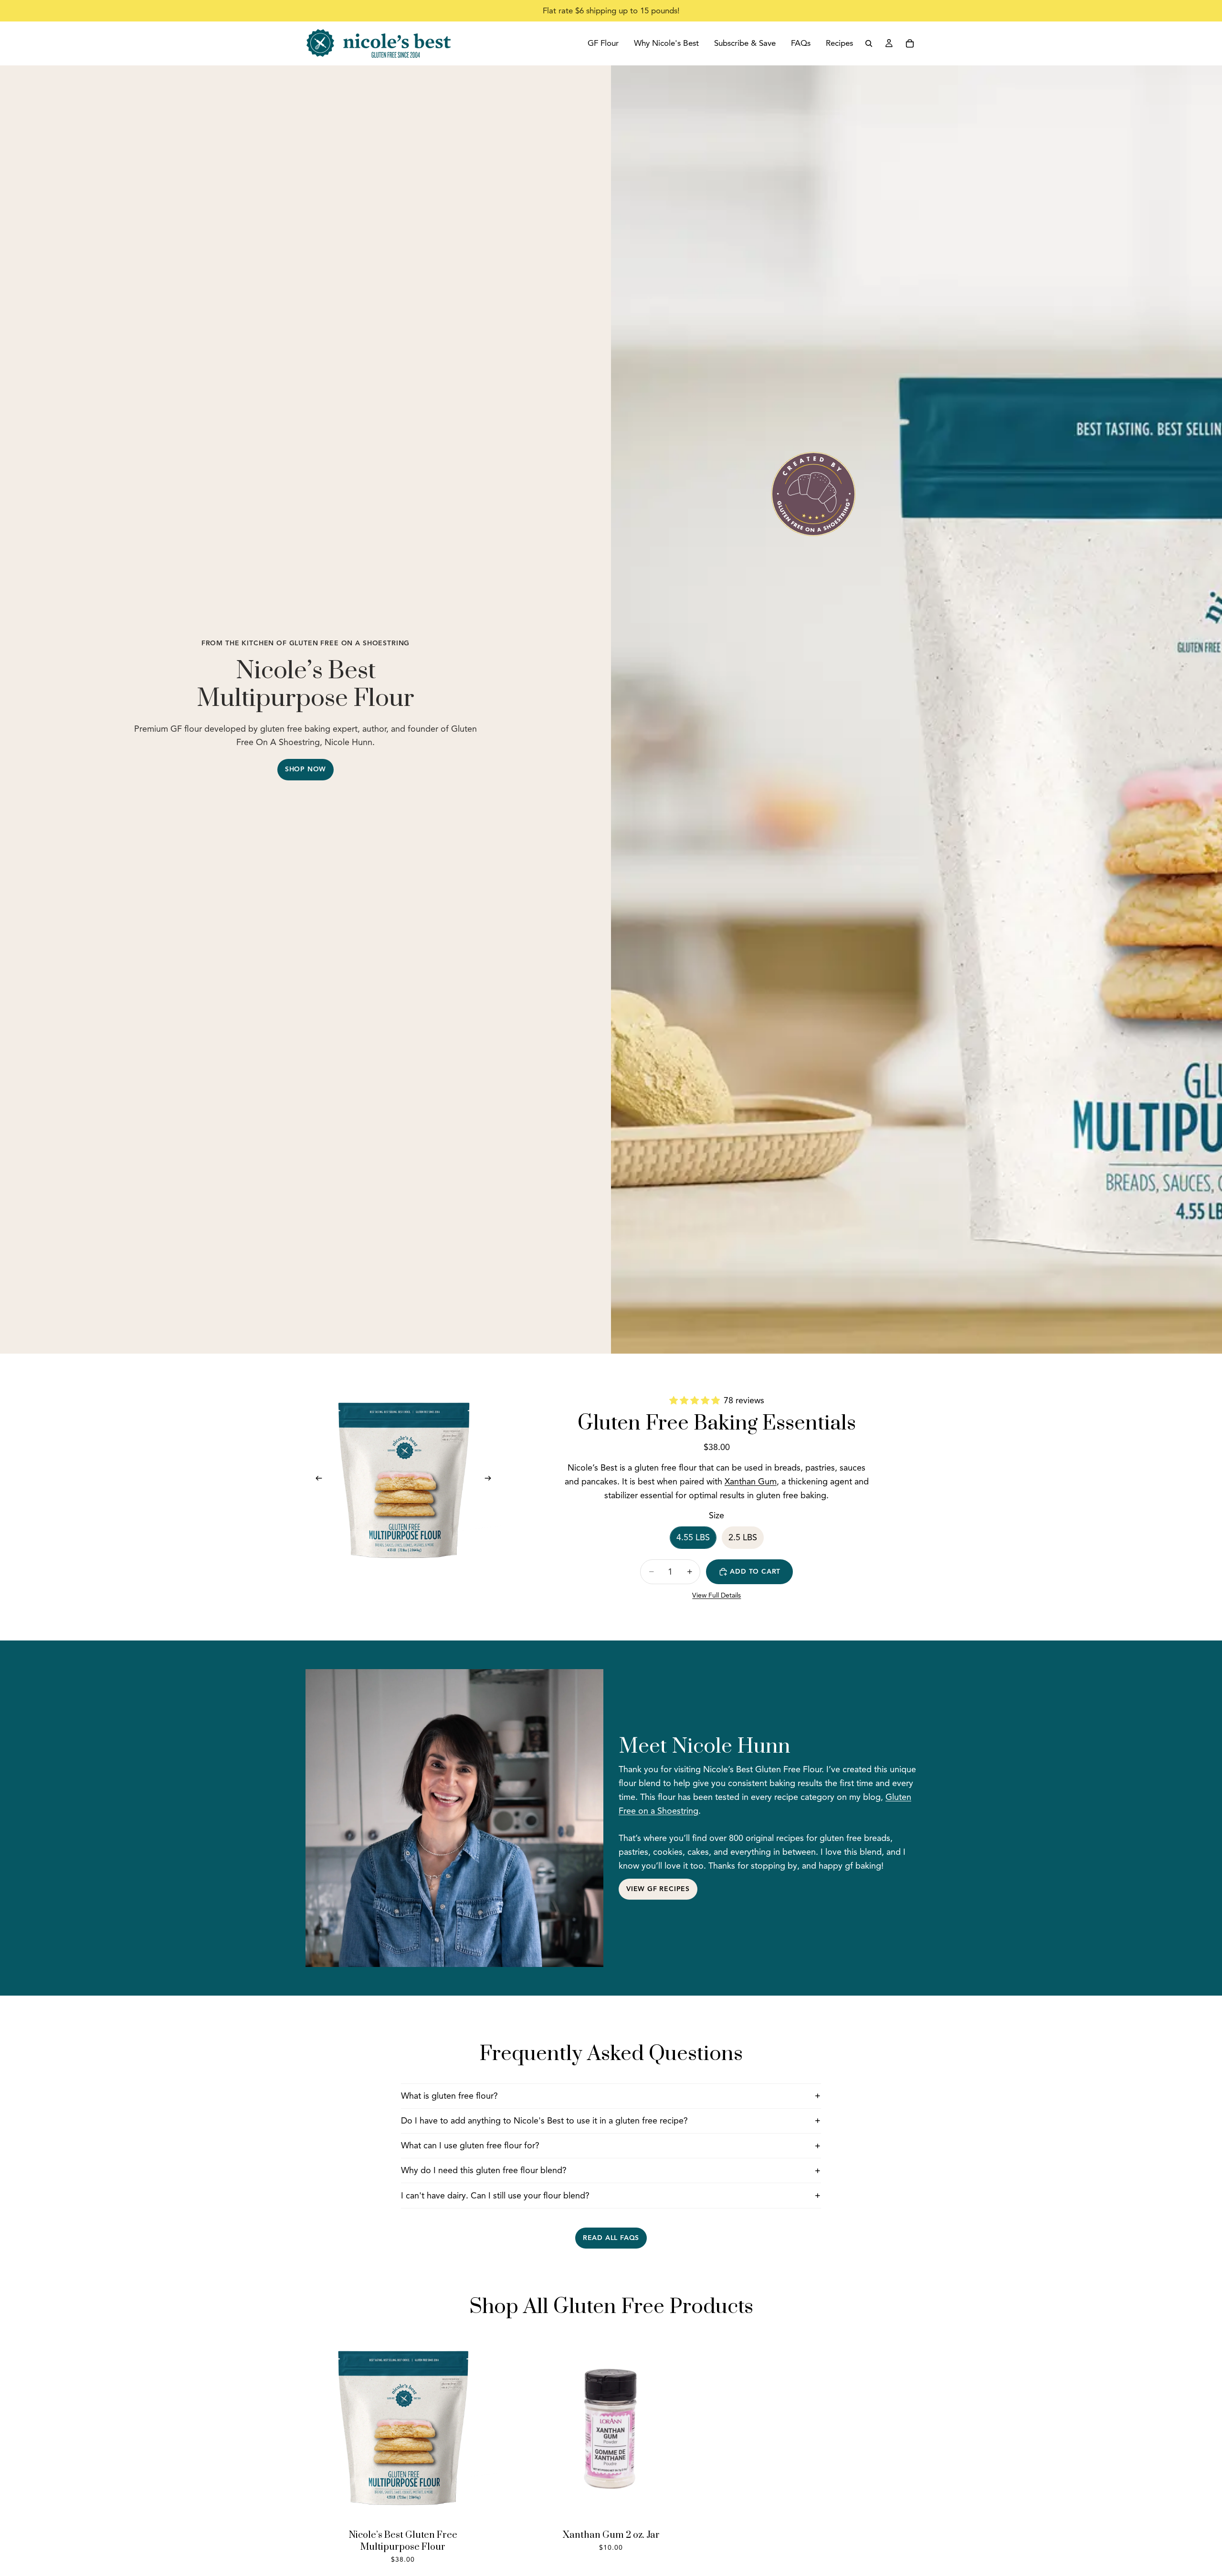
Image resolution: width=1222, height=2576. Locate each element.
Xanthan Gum (751, 1482)
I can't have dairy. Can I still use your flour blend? (495, 2196)
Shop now (305, 769)
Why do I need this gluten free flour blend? (484, 2170)
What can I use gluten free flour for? (470, 2145)
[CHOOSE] (485, 2511)
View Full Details (716, 1595)
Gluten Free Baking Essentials (717, 1423)
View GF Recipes (658, 1889)
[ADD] (694, 2511)
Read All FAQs (611, 2238)
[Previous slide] (316, 1480)
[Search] (869, 43)
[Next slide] (491, 1480)
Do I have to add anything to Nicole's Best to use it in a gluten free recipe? (544, 2121)
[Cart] (910, 43)
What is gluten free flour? (449, 2096)
